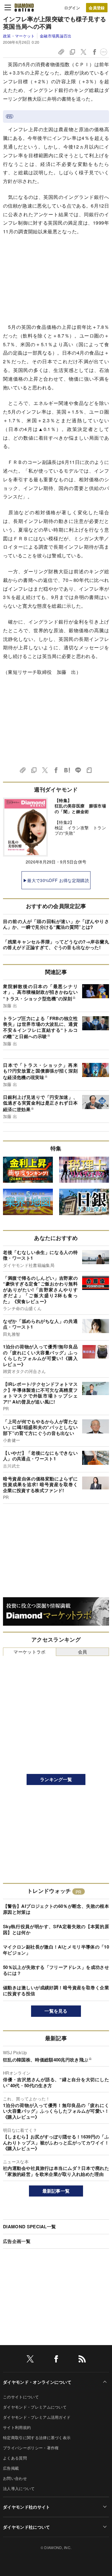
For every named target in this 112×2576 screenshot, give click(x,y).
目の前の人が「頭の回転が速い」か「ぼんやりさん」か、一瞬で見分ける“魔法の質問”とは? (56, 924)
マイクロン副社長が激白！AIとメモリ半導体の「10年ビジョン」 (56, 1950)
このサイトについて (21, 2397)
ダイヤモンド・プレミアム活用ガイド (37, 2417)
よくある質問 (15, 2458)
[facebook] (56, 2360)
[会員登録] (97, 8)
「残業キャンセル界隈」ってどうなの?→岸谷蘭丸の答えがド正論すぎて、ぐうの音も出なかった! (56, 945)
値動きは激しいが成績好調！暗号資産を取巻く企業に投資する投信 (56, 1990)
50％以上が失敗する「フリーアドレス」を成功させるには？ (56, 1970)
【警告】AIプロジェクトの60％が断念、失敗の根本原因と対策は (56, 1909)
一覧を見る (56, 2011)
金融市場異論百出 (56, 36)
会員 (83, 1652)
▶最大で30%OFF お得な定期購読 (56, 880)
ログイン (72, 8)
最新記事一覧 (56, 2191)
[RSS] (82, 2360)
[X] (30, 2360)
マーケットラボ (29, 1652)
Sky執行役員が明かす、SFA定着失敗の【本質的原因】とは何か (56, 1929)
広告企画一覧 (17, 2241)
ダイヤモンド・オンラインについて (37, 2382)
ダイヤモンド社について (27, 2527)
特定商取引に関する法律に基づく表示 (37, 2437)
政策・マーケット (19, 36)
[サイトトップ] (24, 7)
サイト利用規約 (17, 2427)
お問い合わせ (15, 2478)
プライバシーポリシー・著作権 (31, 2448)
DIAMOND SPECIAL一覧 (29, 2226)
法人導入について (19, 2488)
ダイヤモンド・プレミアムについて (35, 2407)
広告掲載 (11, 2468)
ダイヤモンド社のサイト (27, 2507)
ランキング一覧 (56, 1779)
